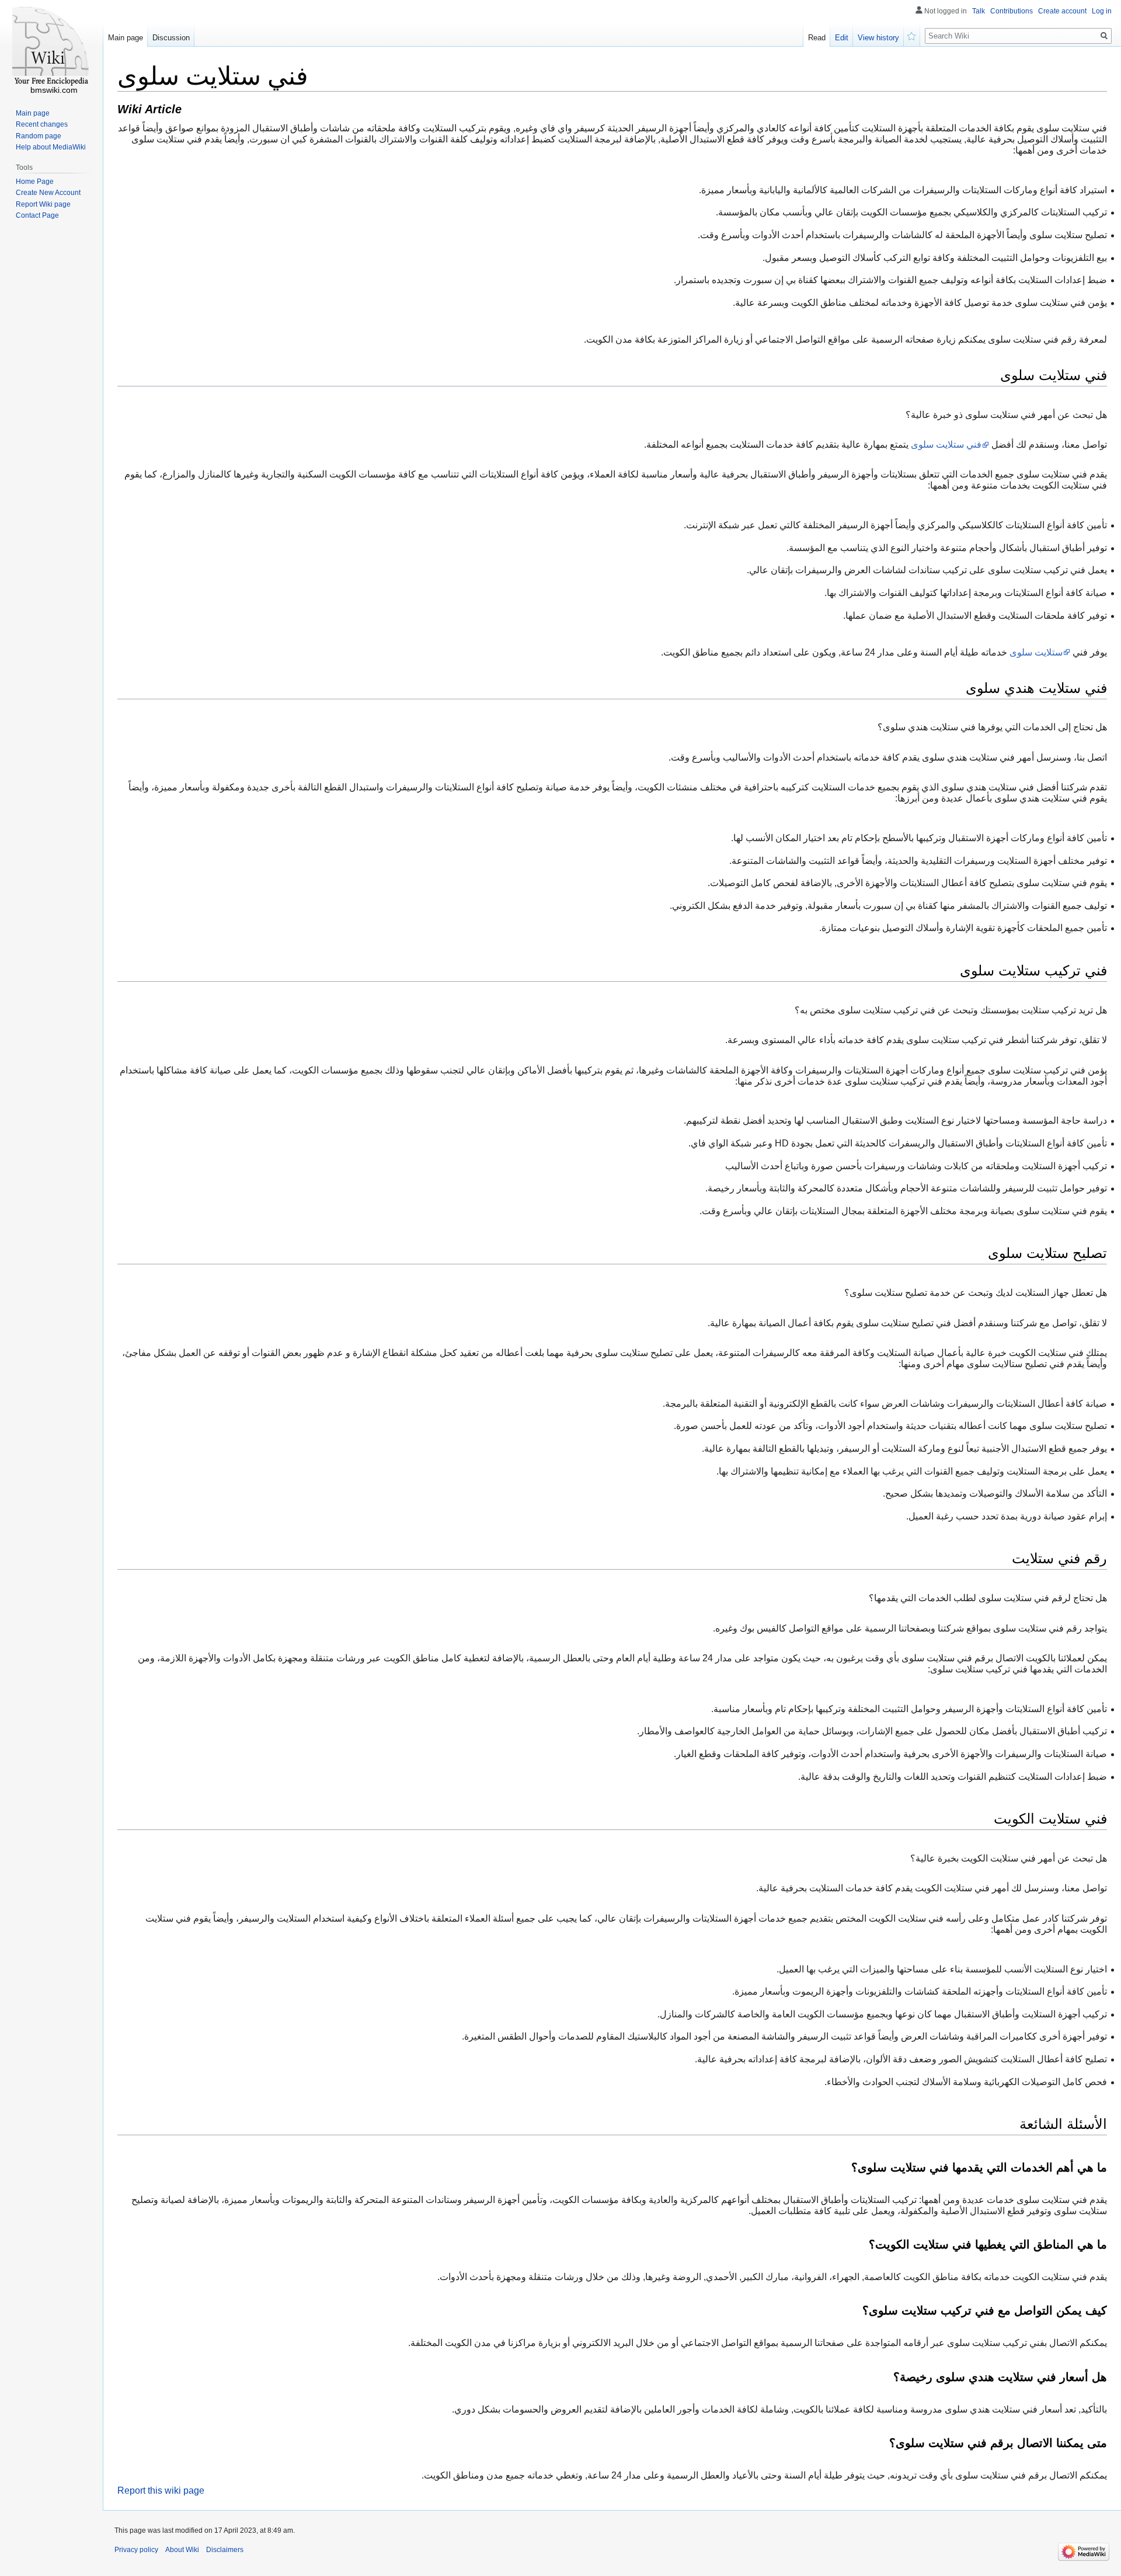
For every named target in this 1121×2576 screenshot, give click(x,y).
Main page (126, 38)
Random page (39, 136)
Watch (912, 35)
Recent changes (42, 124)
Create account (1062, 11)
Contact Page (37, 215)
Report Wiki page (43, 204)
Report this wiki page (161, 2490)
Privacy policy (136, 2550)
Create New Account (48, 193)
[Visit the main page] (51, 47)
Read (817, 38)
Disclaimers (225, 2550)
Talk (979, 11)
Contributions (1012, 11)
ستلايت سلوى (1036, 652)
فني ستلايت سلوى (946, 445)
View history (878, 38)
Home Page (35, 182)
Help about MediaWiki (51, 147)
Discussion (171, 38)
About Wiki (182, 2550)
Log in (1102, 11)
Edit (842, 38)
